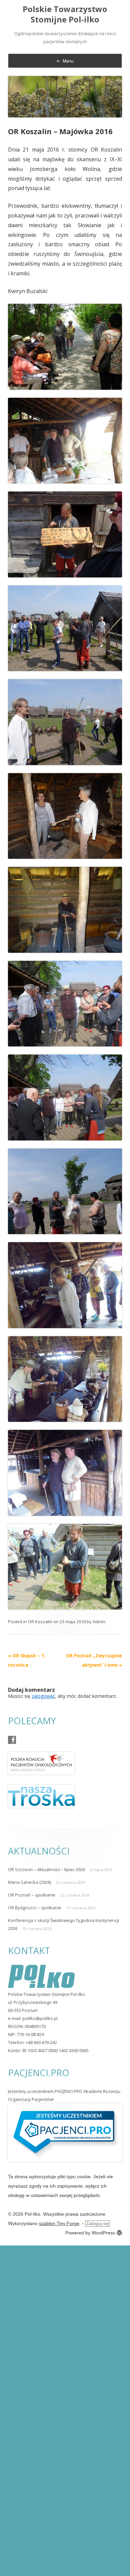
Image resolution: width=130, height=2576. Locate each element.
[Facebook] (12, 1740)
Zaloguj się (97, 2223)
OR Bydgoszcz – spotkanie (35, 1908)
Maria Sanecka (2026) (29, 1882)
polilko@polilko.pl (40, 2018)
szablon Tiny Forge (59, 2223)
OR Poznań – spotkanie (32, 1895)
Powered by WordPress (90, 2233)
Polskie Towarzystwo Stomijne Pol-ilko (65, 14)
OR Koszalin (40, 1622)
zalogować (43, 1696)
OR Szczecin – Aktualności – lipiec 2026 (46, 1869)
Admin (99, 1622)
